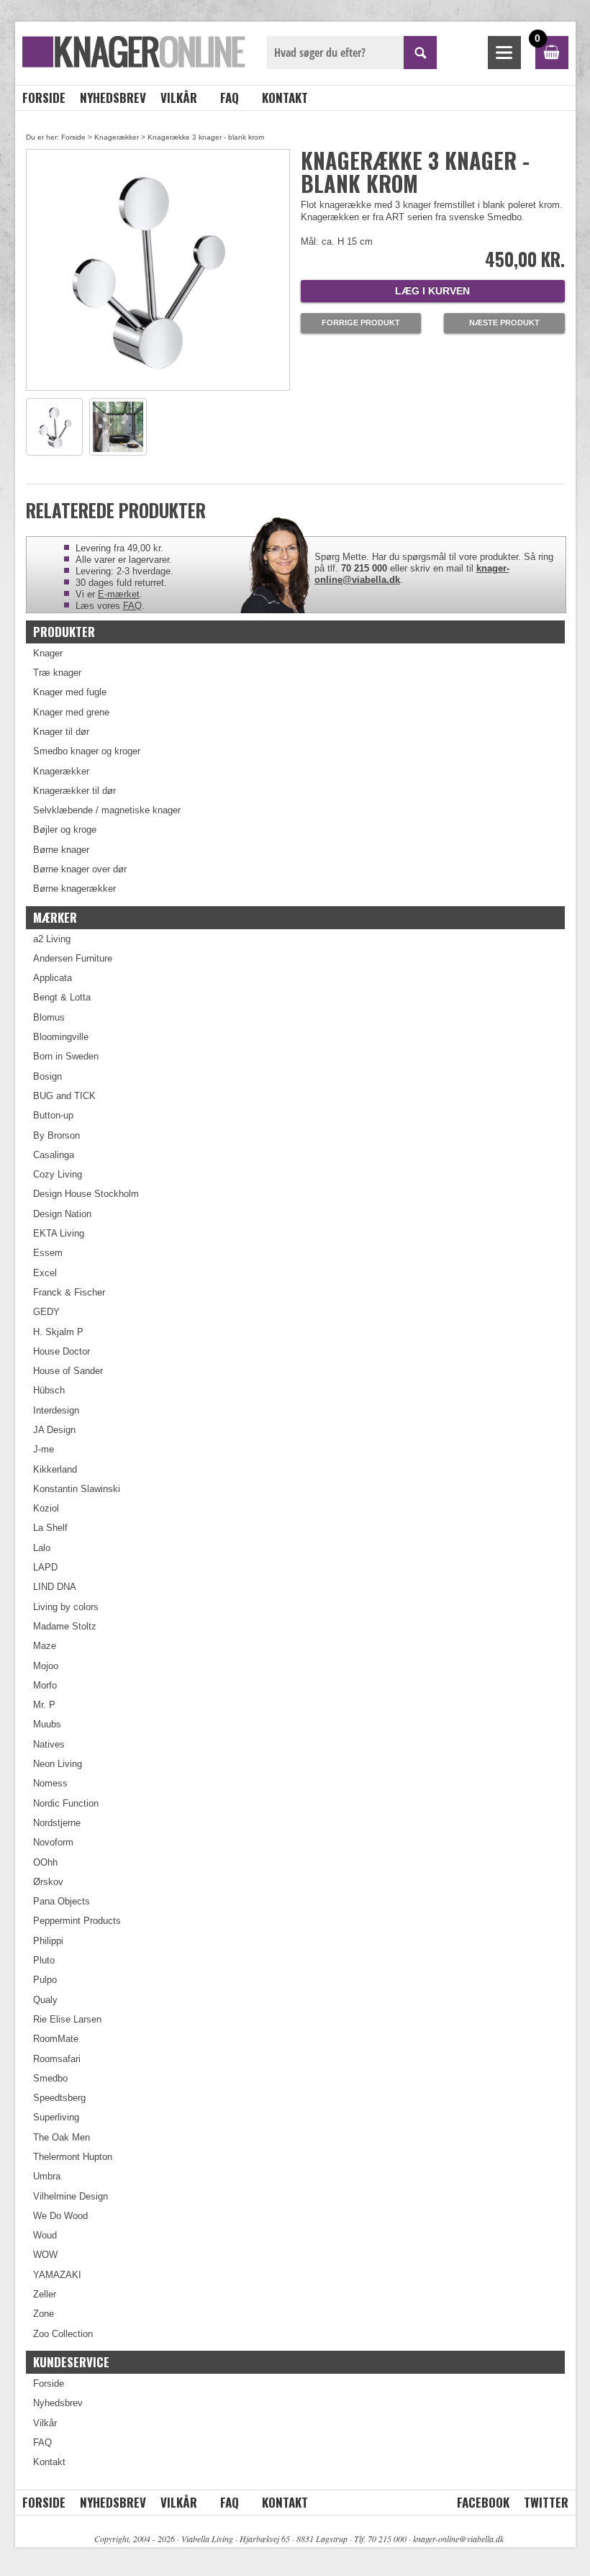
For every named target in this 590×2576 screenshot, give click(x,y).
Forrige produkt (361, 322)
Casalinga (54, 1155)
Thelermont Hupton (73, 2157)
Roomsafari (57, 2059)
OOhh (45, 1862)
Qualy (45, 2000)
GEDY (46, 1312)
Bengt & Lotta (62, 997)
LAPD (45, 1567)
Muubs (47, 1724)
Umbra (47, 2176)
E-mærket (119, 594)
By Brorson (56, 1135)
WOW (45, 2255)
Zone (44, 2314)
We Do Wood (60, 2216)
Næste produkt (504, 322)
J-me (44, 1449)
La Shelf (50, 1528)
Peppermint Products (77, 1921)
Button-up (53, 1115)
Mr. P (44, 1705)
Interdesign (56, 1410)
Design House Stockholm (86, 1194)
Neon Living (58, 1764)
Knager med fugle (70, 692)
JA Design (54, 1430)
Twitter (546, 2502)
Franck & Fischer (69, 1292)
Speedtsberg (59, 2098)
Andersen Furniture (73, 958)
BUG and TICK (64, 1096)
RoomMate (56, 2039)
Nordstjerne (57, 1823)
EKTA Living (59, 1233)
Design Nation (62, 1214)
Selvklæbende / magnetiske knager (107, 810)
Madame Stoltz (65, 1626)
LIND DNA (55, 1587)
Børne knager (61, 850)
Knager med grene (71, 712)
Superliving (56, 2117)
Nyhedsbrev (113, 98)
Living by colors (66, 1607)
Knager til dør (61, 732)
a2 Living (52, 939)
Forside (44, 98)
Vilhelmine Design (71, 2196)
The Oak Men (62, 2137)
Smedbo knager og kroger (87, 751)
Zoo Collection (63, 2334)
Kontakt (285, 98)
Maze (45, 1646)
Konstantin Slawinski (77, 1489)
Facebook (483, 2502)
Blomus (49, 1017)
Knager (48, 653)
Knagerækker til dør (74, 791)
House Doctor (62, 1351)
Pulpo (45, 1980)
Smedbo (50, 2078)
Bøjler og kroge (65, 830)
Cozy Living (58, 1174)
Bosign (47, 1076)
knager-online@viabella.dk (458, 2539)
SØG (420, 53)
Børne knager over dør (80, 869)
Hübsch (49, 1390)
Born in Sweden (66, 1056)
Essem (48, 1253)
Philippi (48, 1941)
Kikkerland (55, 1469)
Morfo (45, 1685)
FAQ (230, 98)
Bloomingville (61, 1037)
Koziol (46, 1508)
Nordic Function (66, 1803)
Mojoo (46, 1666)
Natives (49, 1744)
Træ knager (57, 673)
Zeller (45, 2294)
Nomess (50, 1783)
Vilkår (179, 98)
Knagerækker (117, 137)
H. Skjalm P (58, 1332)
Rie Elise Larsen (67, 2019)
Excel (45, 1273)
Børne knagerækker (74, 889)
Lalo (42, 1548)
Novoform (53, 1842)
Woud (45, 2235)
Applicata (53, 978)
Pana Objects (62, 1901)
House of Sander (68, 1371)
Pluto (44, 1960)
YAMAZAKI (57, 2275)
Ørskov (48, 1882)
